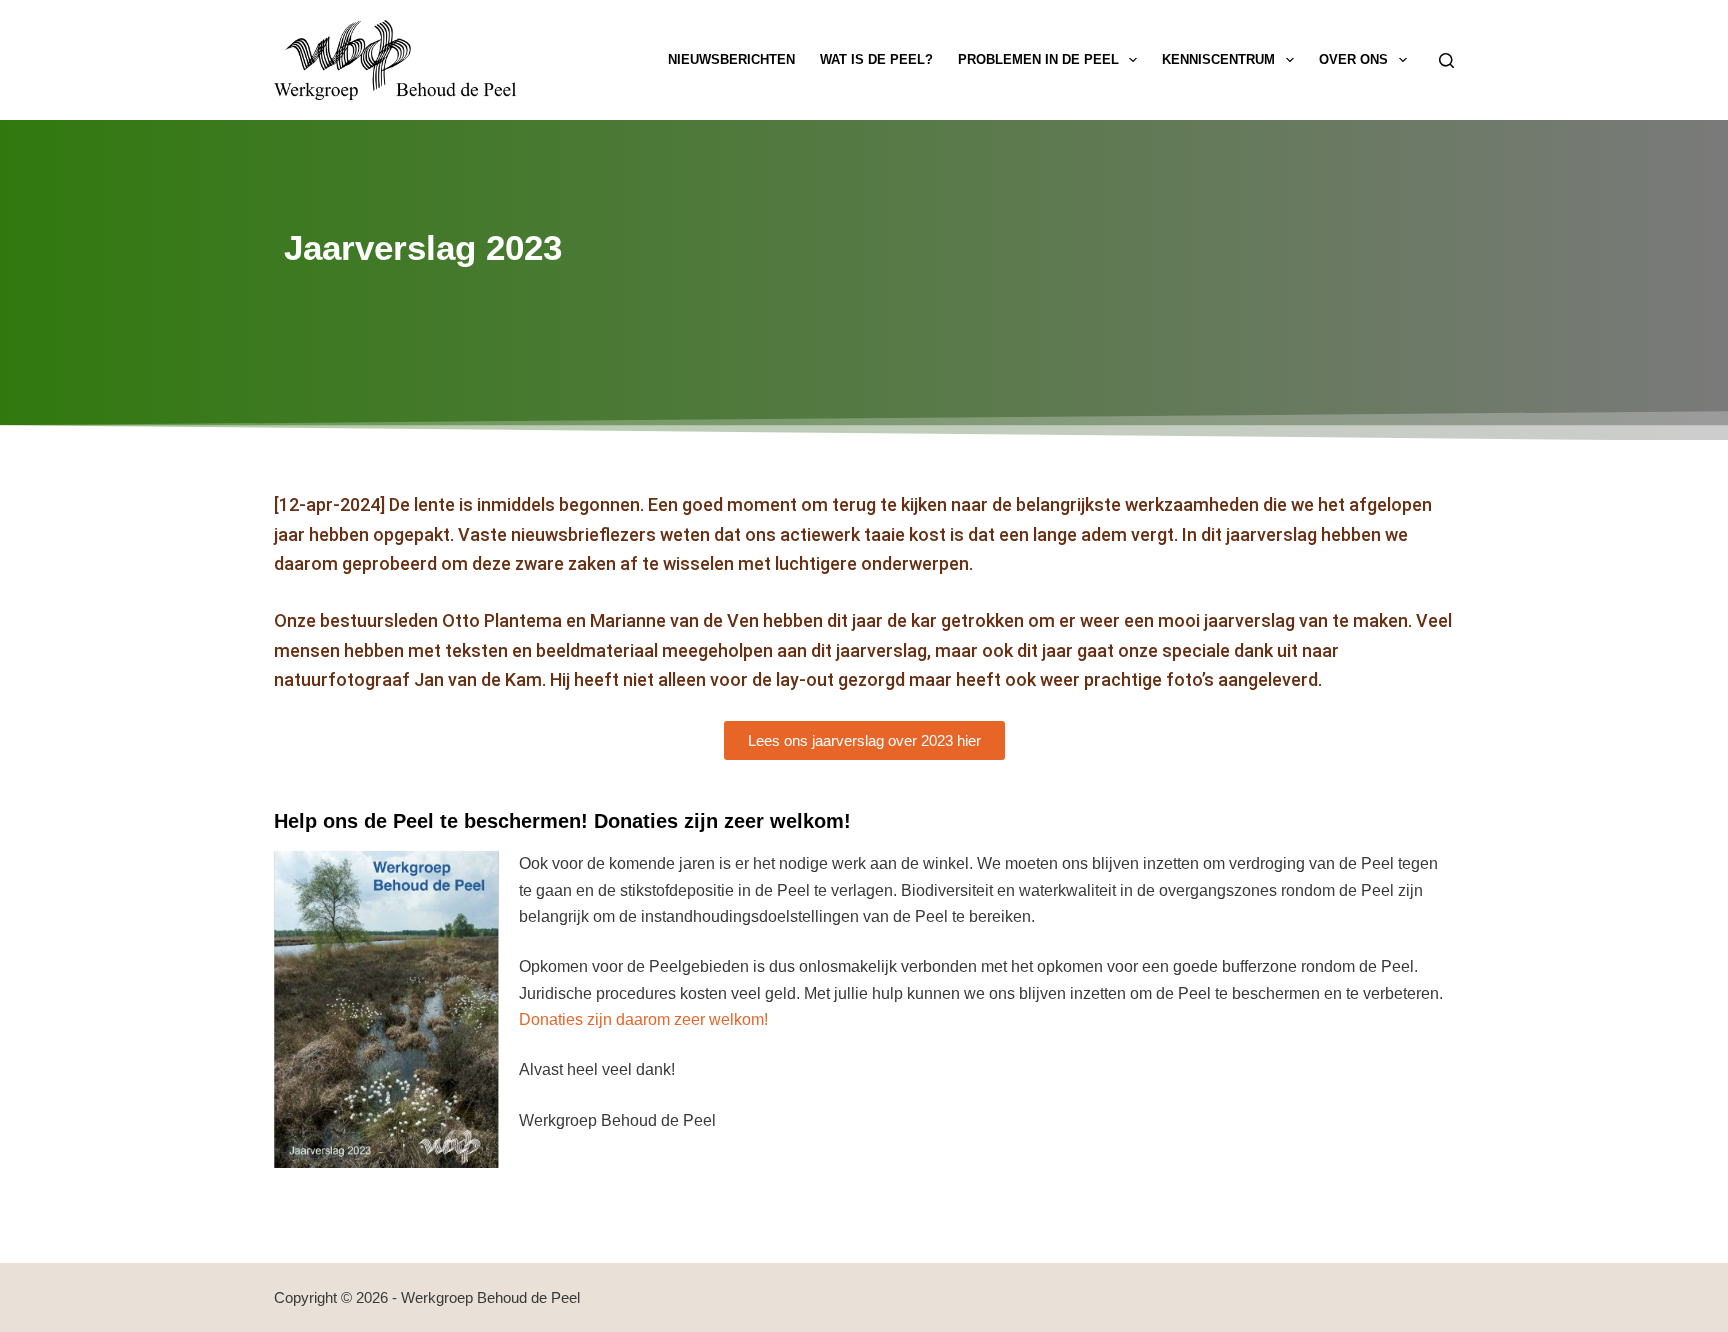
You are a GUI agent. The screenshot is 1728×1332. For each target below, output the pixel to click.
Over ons (1353, 59)
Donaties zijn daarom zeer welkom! (643, 1019)
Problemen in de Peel (1038, 59)
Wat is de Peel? (876, 59)
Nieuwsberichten (731, 59)
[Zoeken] (1446, 60)
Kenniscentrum (1218, 59)
